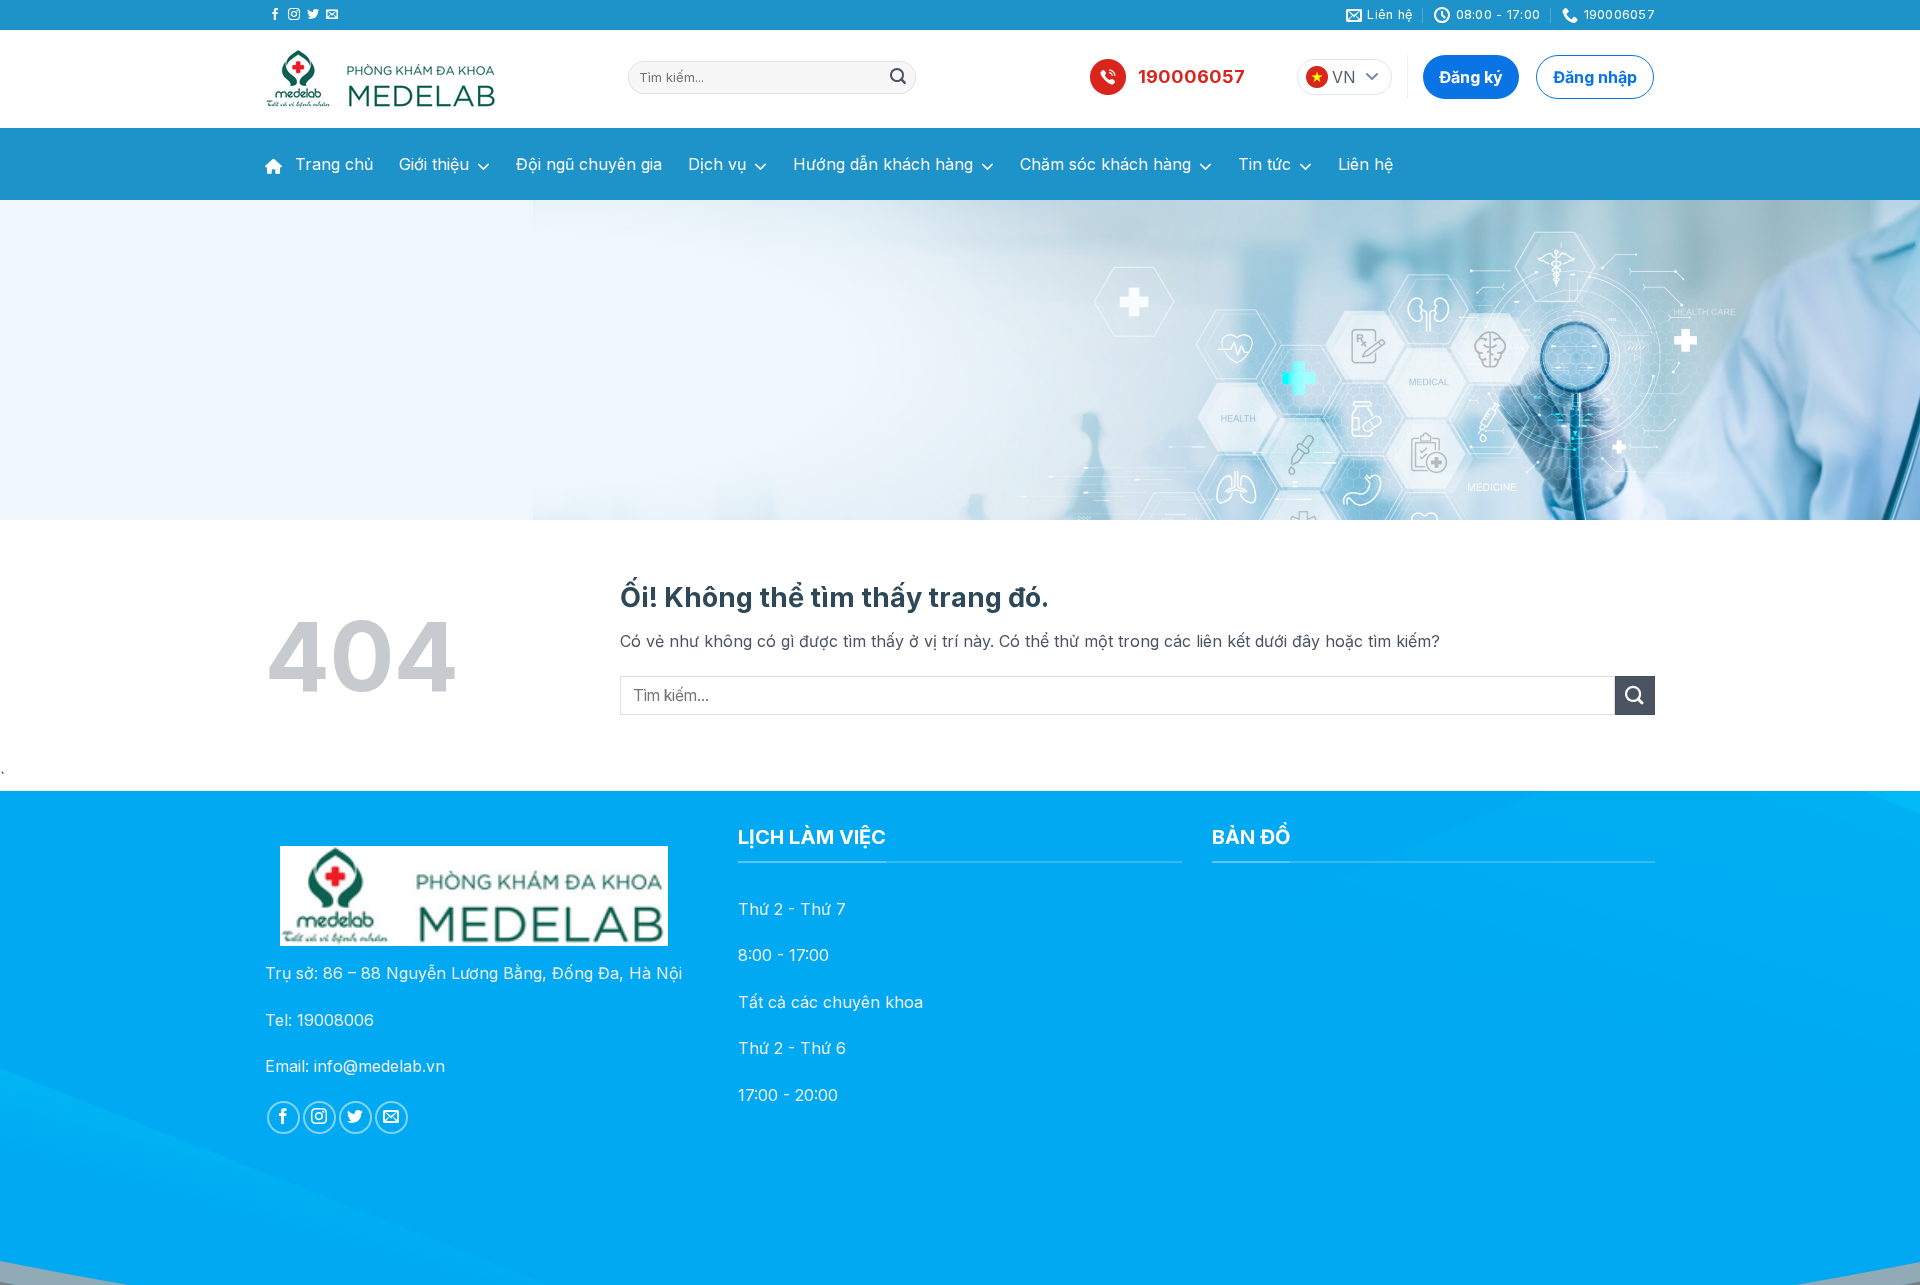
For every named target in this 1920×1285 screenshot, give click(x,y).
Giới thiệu (434, 164)
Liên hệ (1365, 164)
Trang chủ (331, 164)
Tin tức (1264, 164)
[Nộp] (898, 78)
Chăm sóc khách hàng (1105, 164)
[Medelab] (431, 79)
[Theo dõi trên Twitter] (313, 15)
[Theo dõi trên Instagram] (294, 15)
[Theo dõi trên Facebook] (275, 15)
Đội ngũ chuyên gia (589, 164)
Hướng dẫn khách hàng (883, 164)
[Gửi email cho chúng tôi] (332, 15)
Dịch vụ (717, 164)
